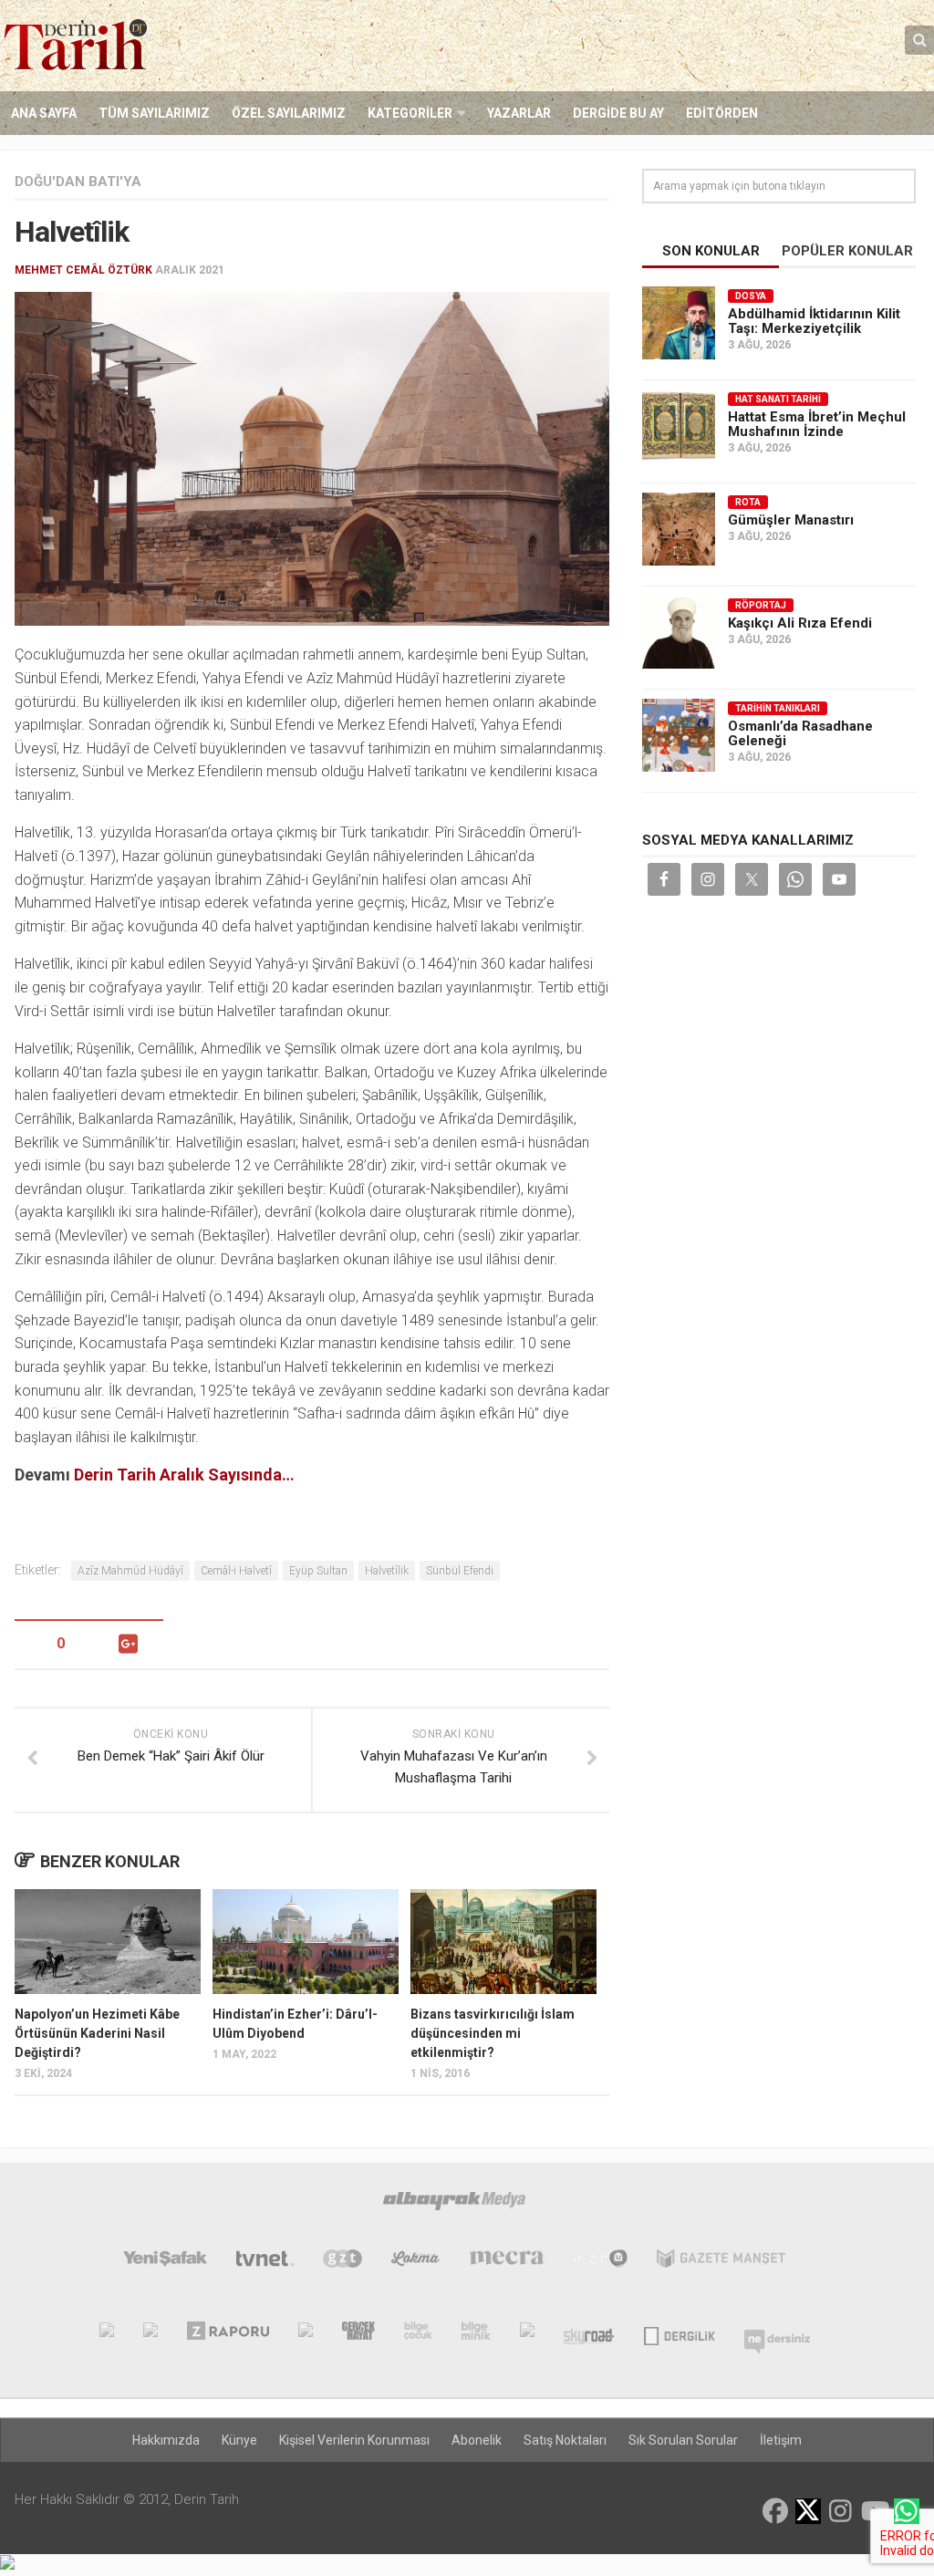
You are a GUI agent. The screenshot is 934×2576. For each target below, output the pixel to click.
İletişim (781, 2440)
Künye (239, 2440)
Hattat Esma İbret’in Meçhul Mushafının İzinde (817, 424)
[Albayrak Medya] (454, 2205)
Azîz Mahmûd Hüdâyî (130, 1571)
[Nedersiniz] (777, 2334)
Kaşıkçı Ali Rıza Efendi (800, 623)
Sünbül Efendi (460, 1571)
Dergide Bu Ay (618, 113)
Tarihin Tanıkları (778, 708)
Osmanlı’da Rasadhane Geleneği (800, 733)
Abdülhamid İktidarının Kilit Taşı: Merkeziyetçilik (814, 321)
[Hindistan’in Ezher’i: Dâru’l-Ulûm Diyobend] (306, 1942)
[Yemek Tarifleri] (415, 2262)
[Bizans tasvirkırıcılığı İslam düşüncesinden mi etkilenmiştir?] (503, 1942)
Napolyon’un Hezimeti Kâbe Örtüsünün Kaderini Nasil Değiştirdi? (97, 2033)
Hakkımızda (166, 2440)
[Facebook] (775, 2511)
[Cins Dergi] (306, 2334)
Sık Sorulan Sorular (683, 2440)
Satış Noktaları (565, 2440)
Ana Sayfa (44, 113)
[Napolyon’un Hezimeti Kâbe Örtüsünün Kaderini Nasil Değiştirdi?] (108, 1942)
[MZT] (601, 2262)
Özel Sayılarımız (289, 113)
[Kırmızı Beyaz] (527, 2334)
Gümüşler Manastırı (791, 520)
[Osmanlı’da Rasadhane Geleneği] (679, 735)
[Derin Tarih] (107, 2334)
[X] (808, 2513)
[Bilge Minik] (476, 2334)
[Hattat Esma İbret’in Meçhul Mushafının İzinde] (679, 426)
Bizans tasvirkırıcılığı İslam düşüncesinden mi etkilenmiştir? (493, 2033)
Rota (748, 502)
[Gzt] (342, 2262)
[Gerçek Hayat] (358, 2334)
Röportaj (761, 605)
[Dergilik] (679, 2334)
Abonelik (477, 2440)
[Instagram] (841, 2511)
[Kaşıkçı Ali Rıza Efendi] (679, 632)
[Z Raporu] (228, 2334)
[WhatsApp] (907, 2511)
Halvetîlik (387, 1571)
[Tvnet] (265, 2262)
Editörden (722, 113)
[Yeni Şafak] (165, 2262)
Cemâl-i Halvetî (236, 1571)
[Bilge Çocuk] (418, 2334)
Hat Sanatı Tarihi (778, 399)
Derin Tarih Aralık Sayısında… (184, 1475)
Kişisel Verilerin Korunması (354, 2440)
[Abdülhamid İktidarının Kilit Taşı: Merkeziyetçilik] (679, 323)
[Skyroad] (590, 2334)
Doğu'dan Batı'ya (78, 182)
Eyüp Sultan (318, 1571)
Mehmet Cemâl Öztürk (83, 270)
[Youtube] (874, 2511)
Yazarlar (519, 113)
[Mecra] (507, 2262)
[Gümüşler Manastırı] (679, 529)
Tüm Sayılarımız (154, 113)
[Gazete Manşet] (721, 2262)
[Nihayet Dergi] (150, 2334)
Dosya (751, 296)
